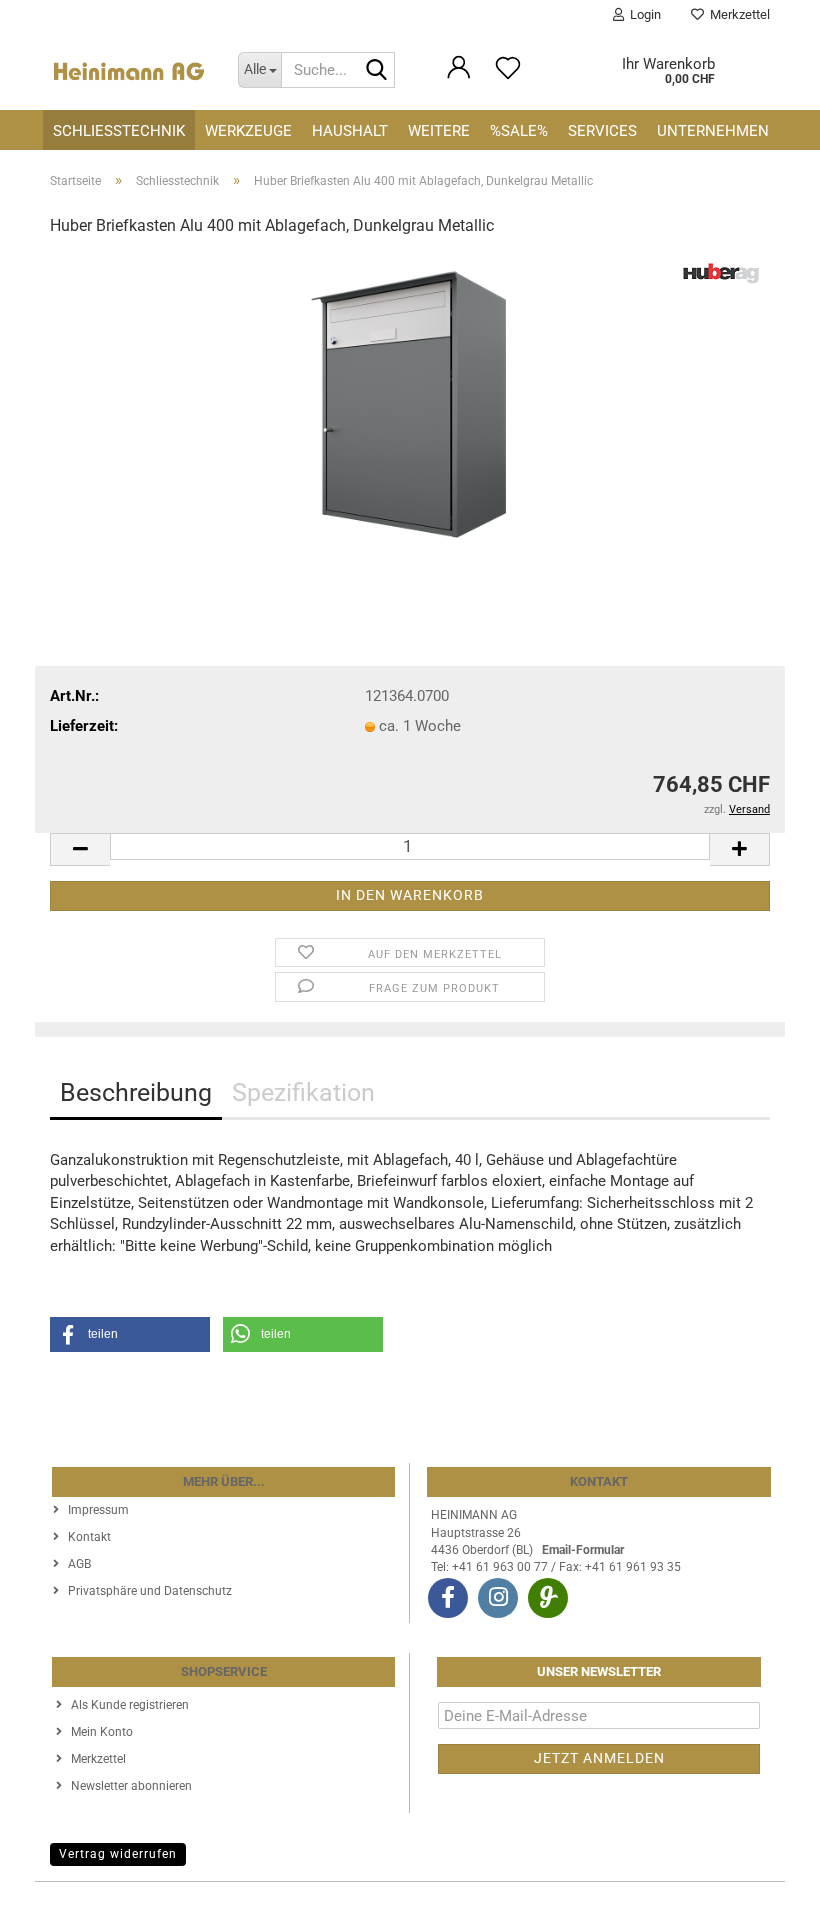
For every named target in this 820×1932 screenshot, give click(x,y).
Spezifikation (303, 1092)
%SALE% (519, 131)
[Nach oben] (765, 1902)
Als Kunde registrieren (130, 1705)
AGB (79, 1564)
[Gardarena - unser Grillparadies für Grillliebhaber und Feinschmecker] (548, 1598)
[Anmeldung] (459, 77)
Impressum (98, 1510)
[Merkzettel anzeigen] (508, 77)
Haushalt (350, 131)
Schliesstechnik (119, 131)
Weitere (439, 131)
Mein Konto (102, 1732)
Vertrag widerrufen (118, 1854)
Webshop (337, 1907)
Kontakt (89, 1537)
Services (602, 131)
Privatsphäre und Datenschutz (150, 1591)
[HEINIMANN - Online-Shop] (129, 70)
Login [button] (642, 14)
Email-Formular (583, 1550)
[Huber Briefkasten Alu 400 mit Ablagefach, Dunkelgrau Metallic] (410, 405)
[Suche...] (376, 71)
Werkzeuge (248, 131)
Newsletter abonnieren (131, 1786)
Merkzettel (737, 14)
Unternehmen (713, 131)
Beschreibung (136, 1092)
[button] (80, 849)
